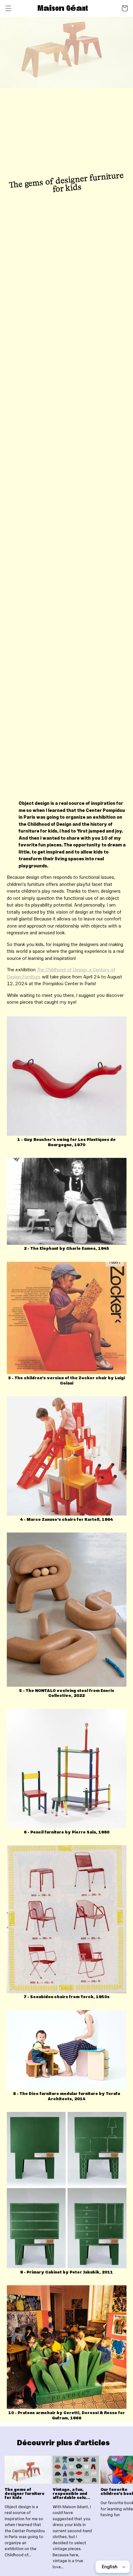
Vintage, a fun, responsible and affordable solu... (71, 2494)
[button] (8, 8)
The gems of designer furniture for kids (25, 2494)
